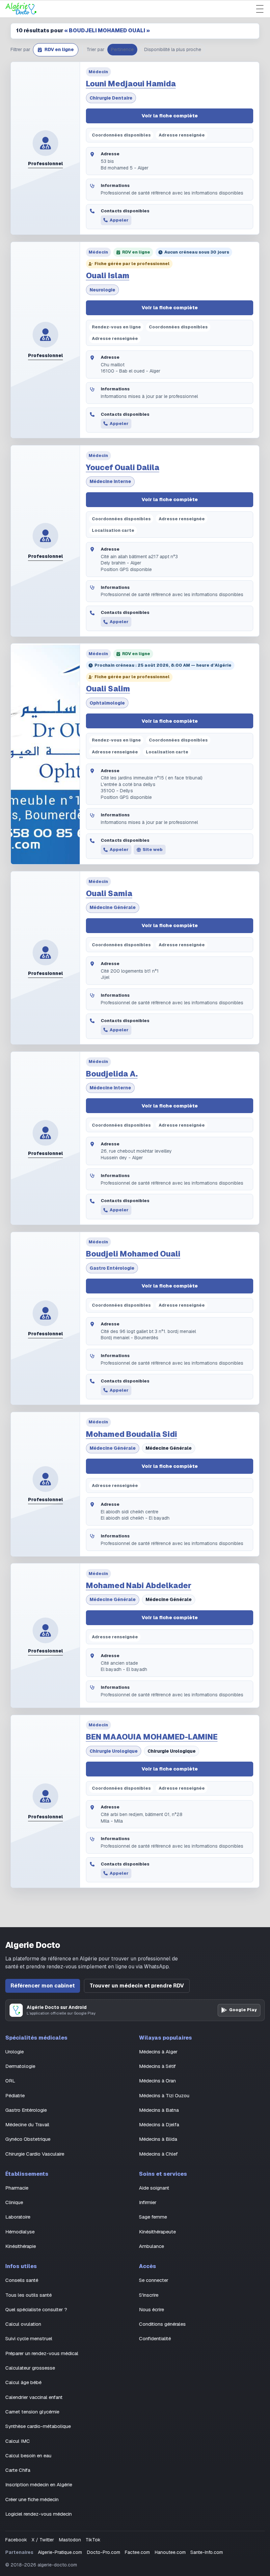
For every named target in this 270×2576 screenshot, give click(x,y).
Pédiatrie (15, 2095)
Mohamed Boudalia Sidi (132, 1434)
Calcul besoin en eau (28, 2455)
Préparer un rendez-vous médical (42, 2353)
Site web (153, 849)
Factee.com (137, 2552)
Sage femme (153, 2217)
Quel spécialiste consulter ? (36, 2309)
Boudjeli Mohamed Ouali (133, 1254)
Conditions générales (162, 2324)
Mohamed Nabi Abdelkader (139, 1586)
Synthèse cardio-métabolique (38, 2426)
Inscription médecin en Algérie (39, 2485)
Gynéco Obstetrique (28, 2139)
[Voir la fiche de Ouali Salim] (45, 754)
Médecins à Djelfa (159, 2124)
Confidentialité (155, 2338)
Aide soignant (154, 2188)
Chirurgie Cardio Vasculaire (35, 2154)
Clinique (14, 2202)
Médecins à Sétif (157, 2066)
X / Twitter (43, 2540)
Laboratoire (18, 2217)
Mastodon (70, 2540)
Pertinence (122, 49)
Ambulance (151, 2246)
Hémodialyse (20, 2232)
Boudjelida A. (112, 1074)
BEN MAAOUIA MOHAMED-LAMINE (152, 1737)
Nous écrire (151, 2309)
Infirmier (148, 2202)
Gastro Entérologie (112, 1268)
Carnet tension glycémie (32, 2412)
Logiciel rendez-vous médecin (39, 2514)
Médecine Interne (110, 481)
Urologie (14, 2052)
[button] (56, 50)
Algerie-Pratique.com (60, 2552)
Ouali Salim (108, 689)
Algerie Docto (33, 1945)
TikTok (93, 2540)
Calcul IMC (18, 2441)
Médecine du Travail (27, 2124)
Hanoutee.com (170, 2552)
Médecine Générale (113, 907)
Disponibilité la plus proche (173, 49)
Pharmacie (17, 2188)
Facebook (16, 2540)
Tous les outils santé (28, 2295)
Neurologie (102, 290)
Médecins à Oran (157, 2081)
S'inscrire (149, 2295)
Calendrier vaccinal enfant (34, 2397)
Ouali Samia (109, 894)
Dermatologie (20, 2066)
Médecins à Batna (159, 2110)
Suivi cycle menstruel (29, 2338)
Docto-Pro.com (104, 2552)
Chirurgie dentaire (111, 98)
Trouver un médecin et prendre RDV (137, 1986)
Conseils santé (22, 2280)
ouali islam (108, 276)
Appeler (119, 220)
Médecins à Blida (158, 2139)
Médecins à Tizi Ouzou (164, 2095)
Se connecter (154, 2280)
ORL (10, 2081)
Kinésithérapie (21, 2246)
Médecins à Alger (158, 2052)
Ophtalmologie (107, 703)
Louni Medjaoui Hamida (131, 84)
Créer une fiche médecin (32, 2499)
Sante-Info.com (207, 2552)
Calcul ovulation (23, 2324)
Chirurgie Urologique (114, 1751)
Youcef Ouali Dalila (123, 468)
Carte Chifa (18, 2470)
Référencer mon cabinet (43, 1986)
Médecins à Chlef (158, 2154)
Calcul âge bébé (23, 2382)
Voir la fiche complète (170, 116)
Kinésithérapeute (157, 2232)
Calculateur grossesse (30, 2368)
